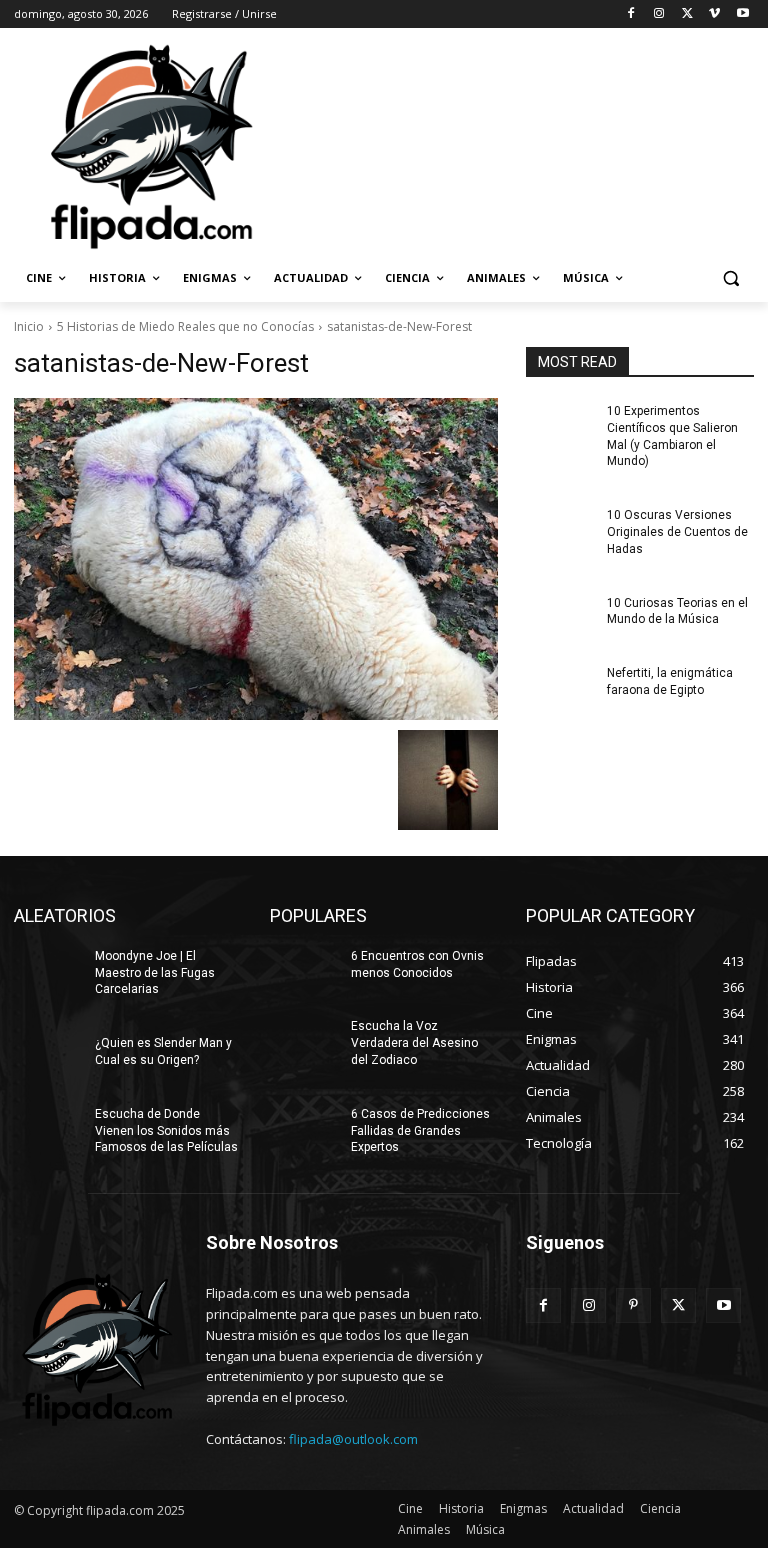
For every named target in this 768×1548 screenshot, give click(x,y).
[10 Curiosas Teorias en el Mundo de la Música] (560, 619)
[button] (730, 278)
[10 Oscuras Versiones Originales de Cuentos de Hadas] (560, 531)
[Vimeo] (714, 14)
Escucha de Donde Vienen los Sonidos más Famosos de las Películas (166, 1131)
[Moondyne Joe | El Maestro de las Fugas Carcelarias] (48, 972)
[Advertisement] (520, 145)
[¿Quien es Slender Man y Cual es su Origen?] (48, 1059)
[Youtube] (742, 14)
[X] (687, 14)
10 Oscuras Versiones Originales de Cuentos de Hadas (677, 532)
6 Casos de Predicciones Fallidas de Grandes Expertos (420, 1131)
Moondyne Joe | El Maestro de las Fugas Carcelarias (155, 973)
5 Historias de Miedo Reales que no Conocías (185, 326)
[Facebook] (631, 14)
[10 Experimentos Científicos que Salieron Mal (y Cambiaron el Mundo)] (560, 427)
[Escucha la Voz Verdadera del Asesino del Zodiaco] (304, 1042)
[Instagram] (659, 14)
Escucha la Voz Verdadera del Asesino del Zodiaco (414, 1043)
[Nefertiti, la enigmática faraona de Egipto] (560, 689)
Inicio (29, 326)
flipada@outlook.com (353, 1439)
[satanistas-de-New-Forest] (256, 559)
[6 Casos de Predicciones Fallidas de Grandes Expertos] (304, 1130)
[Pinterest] (633, 1305)
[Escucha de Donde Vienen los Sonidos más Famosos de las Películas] (48, 1130)
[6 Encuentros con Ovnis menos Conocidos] (304, 972)
